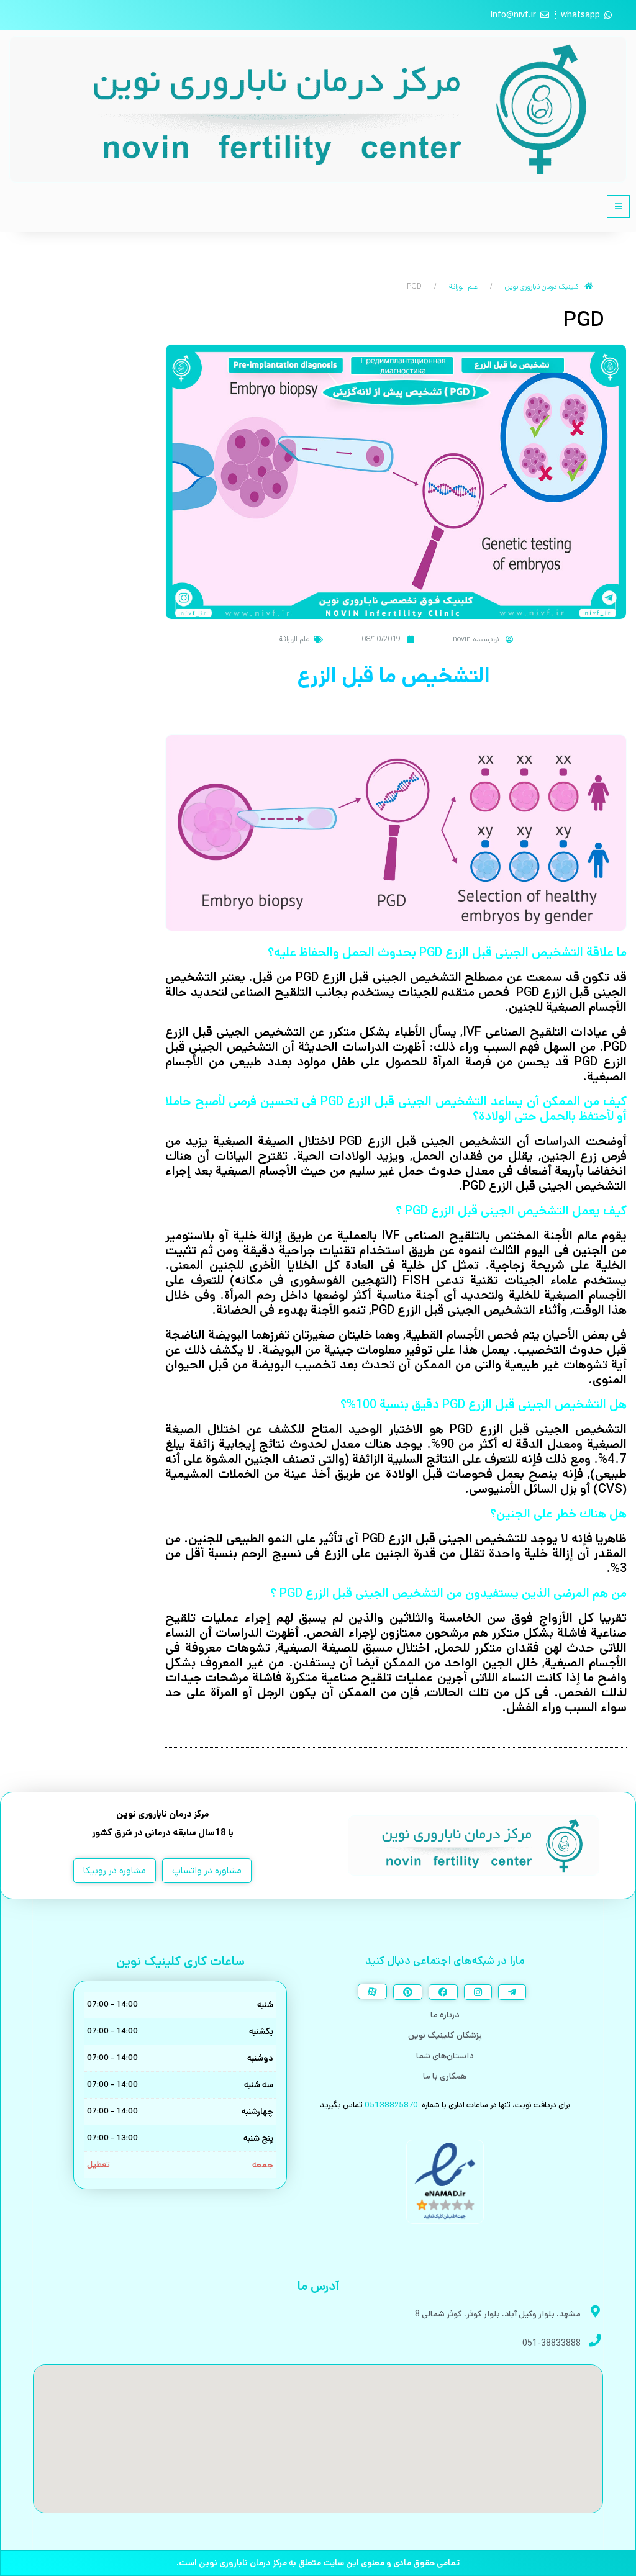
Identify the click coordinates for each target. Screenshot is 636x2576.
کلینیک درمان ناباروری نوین (542, 287)
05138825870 (391, 2105)
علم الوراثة (463, 287)
